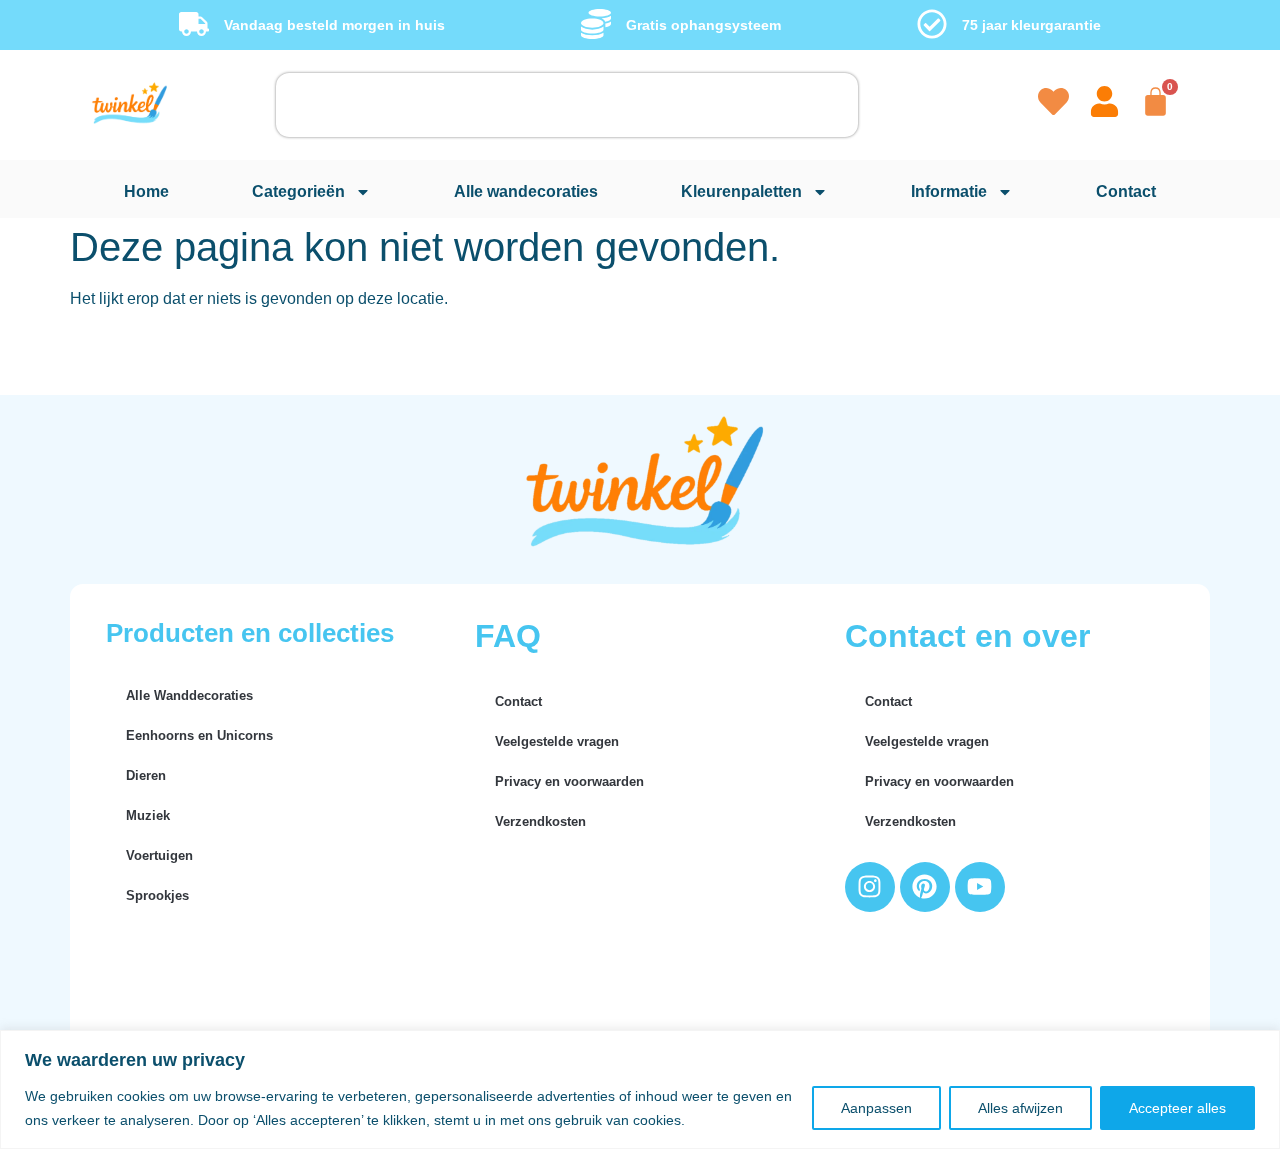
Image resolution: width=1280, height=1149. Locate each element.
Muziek (148, 815)
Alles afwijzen (1020, 1108)
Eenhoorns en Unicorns (199, 735)
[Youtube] (980, 887)
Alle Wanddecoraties (189, 695)
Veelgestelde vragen (557, 741)
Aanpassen (876, 1108)
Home (146, 191)
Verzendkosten (540, 821)
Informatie (949, 191)
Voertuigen (159, 855)
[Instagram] (870, 887)
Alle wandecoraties (526, 191)
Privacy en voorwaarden (569, 781)
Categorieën (298, 191)
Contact (1126, 191)
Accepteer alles (1177, 1108)
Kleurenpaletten (741, 191)
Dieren (146, 775)
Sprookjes (157, 895)
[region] (640, 1089)
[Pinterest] (925, 887)
